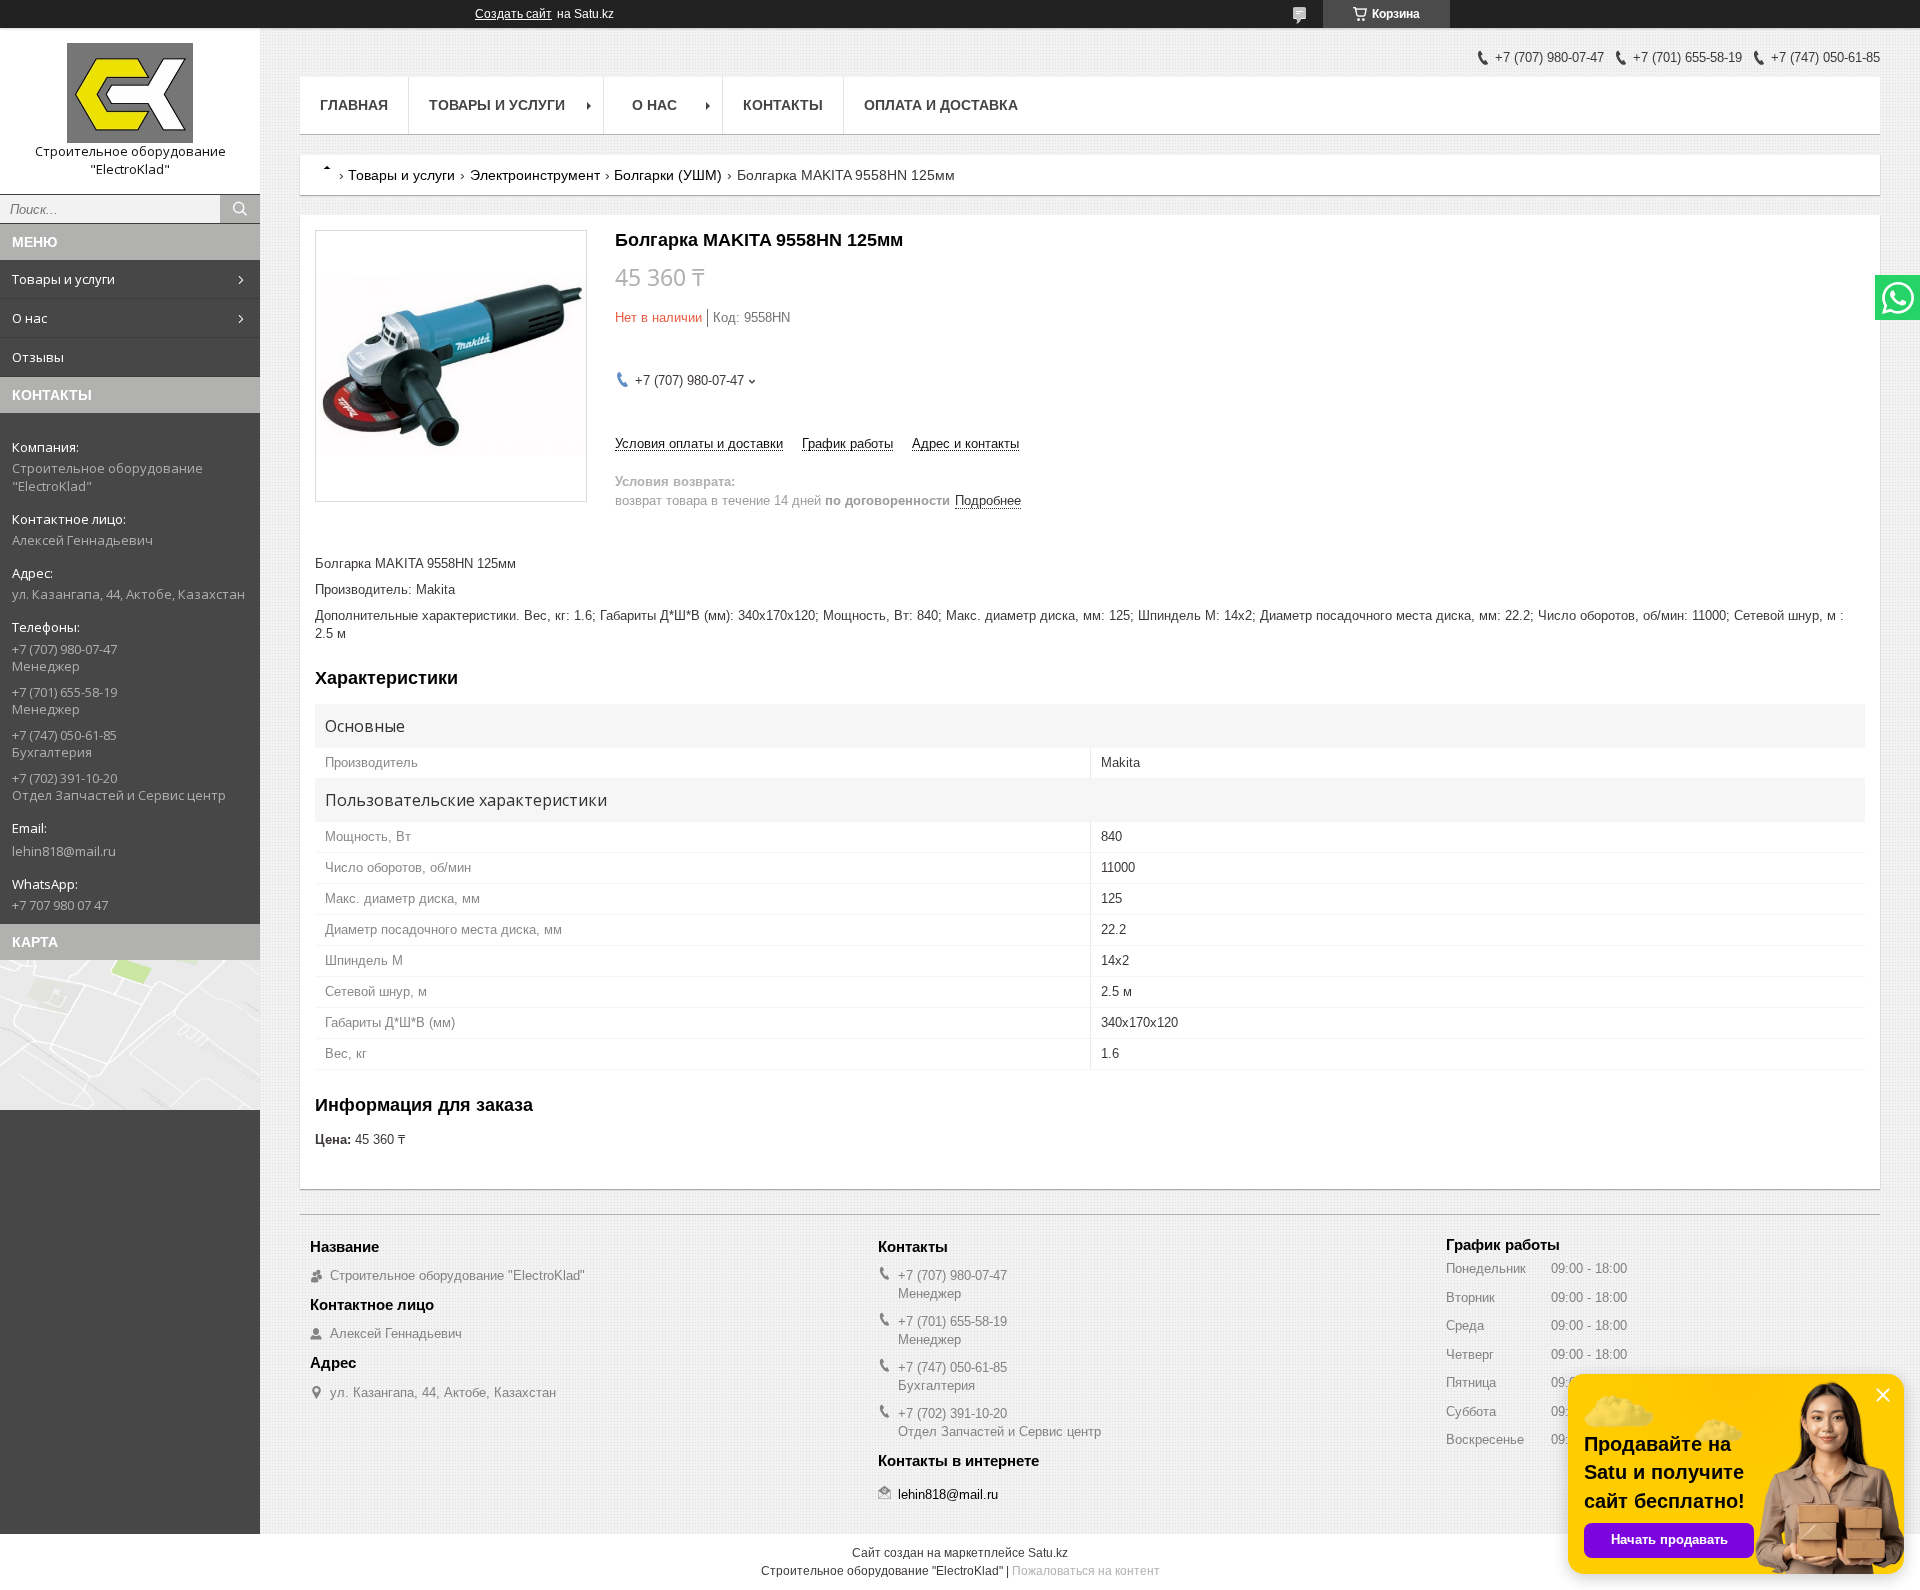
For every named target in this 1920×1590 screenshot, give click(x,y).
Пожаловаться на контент (1086, 1571)
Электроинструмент (535, 175)
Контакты (783, 105)
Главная (354, 105)
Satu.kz (1048, 1553)
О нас (29, 318)
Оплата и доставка (941, 105)
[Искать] (240, 209)
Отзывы (38, 357)
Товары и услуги (63, 279)
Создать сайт (513, 14)
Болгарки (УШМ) (668, 175)
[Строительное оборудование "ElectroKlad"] (130, 93)
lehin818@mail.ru (64, 851)
